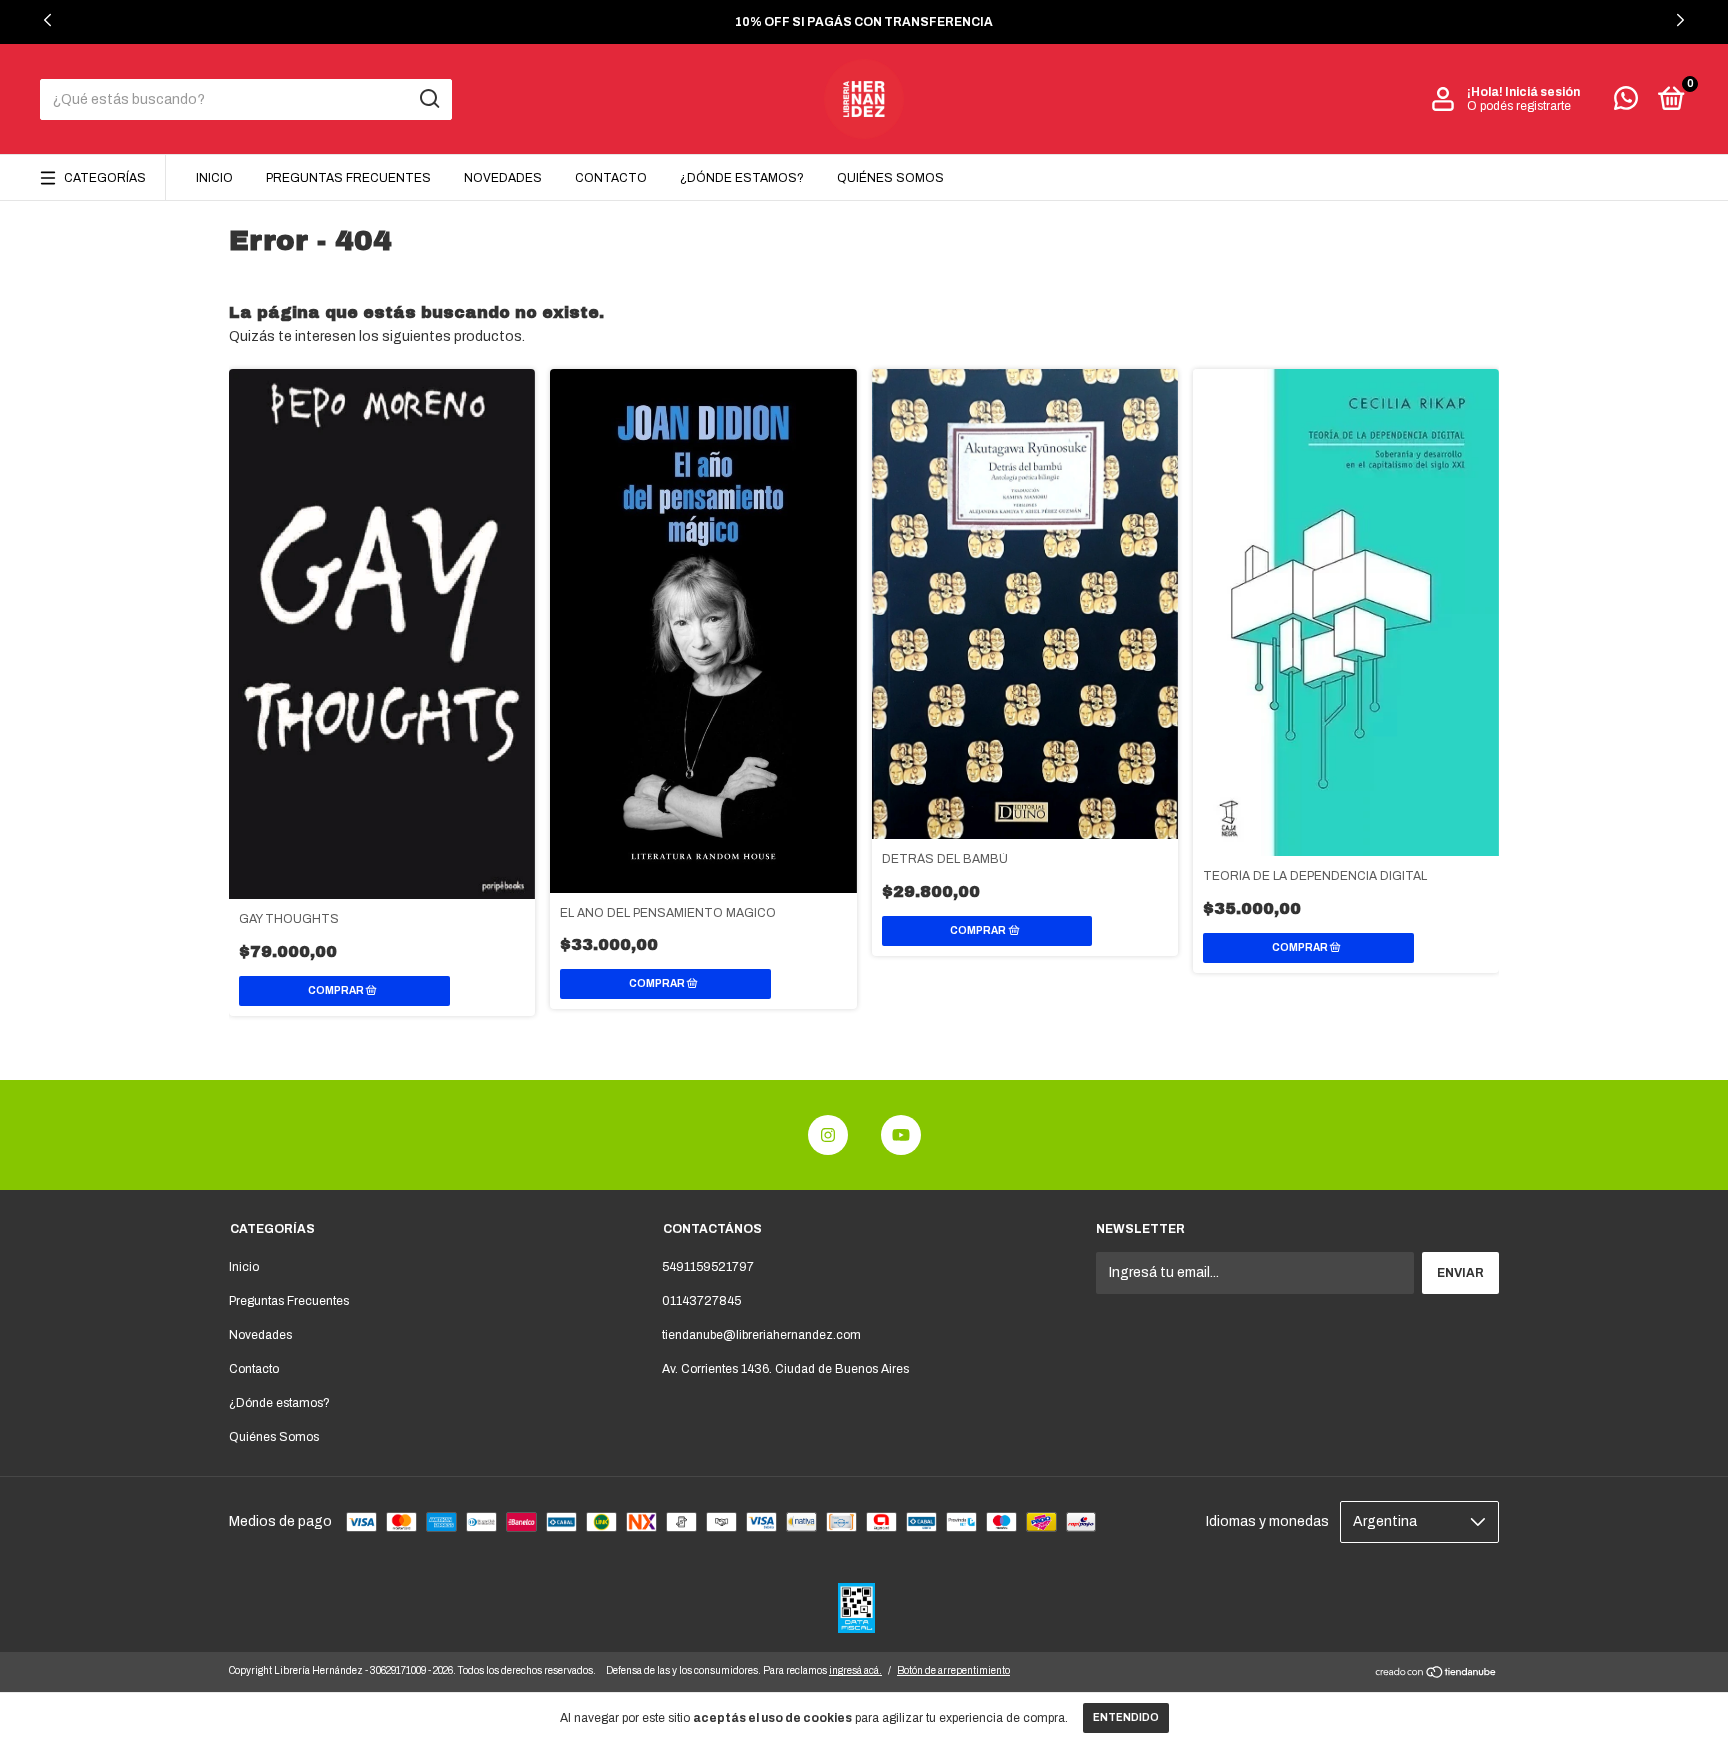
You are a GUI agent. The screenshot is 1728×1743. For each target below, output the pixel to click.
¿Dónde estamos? (742, 178)
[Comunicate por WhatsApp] (1626, 103)
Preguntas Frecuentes (348, 178)
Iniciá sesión (1542, 92)
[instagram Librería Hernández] (828, 1135)
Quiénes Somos (890, 178)
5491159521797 (708, 1267)
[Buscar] (428, 99)
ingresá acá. (855, 1670)
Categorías (105, 178)
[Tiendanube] (1436, 1674)
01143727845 (701, 1301)
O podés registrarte (1519, 106)
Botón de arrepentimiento (953, 1670)
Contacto (611, 178)
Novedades (503, 178)
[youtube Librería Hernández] (901, 1135)
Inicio (214, 178)
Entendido (1126, 1717)
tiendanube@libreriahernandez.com (761, 1335)
